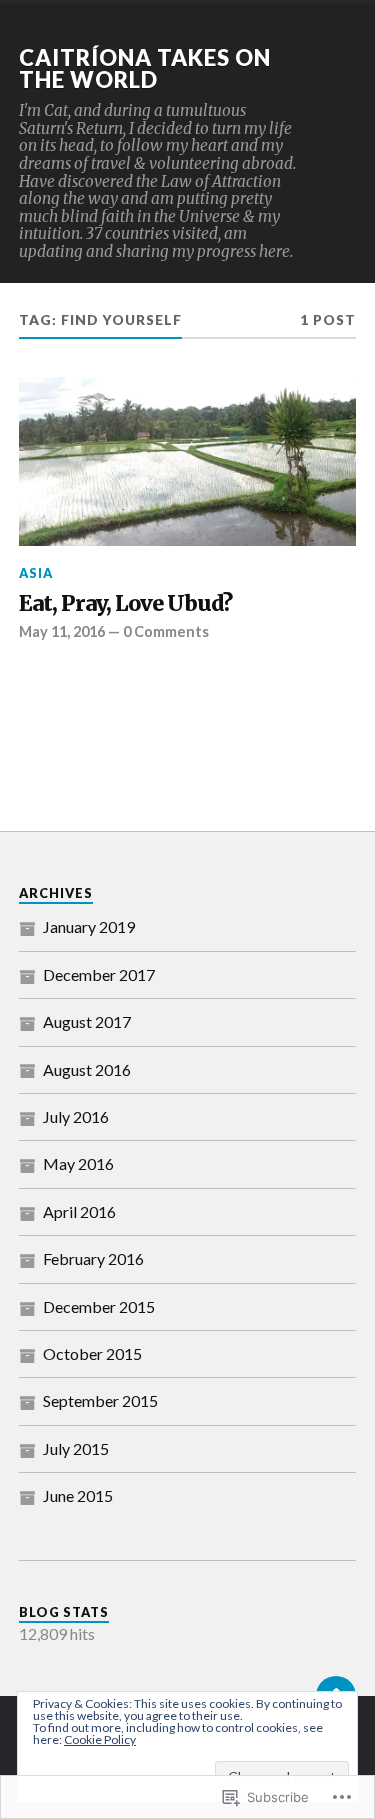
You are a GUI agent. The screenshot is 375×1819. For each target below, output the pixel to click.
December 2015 (99, 1306)
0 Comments (166, 631)
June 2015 (78, 1495)
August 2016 (87, 1069)
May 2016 (78, 1163)
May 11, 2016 (62, 631)
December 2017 (99, 974)
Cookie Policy (100, 1739)
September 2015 (100, 1400)
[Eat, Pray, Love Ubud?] (188, 461)
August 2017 (87, 1021)
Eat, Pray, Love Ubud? (125, 604)
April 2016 (79, 1211)
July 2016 (76, 1116)
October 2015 (92, 1353)
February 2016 (93, 1258)
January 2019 (89, 926)
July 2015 (76, 1448)
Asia (36, 573)
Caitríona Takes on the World (145, 68)
